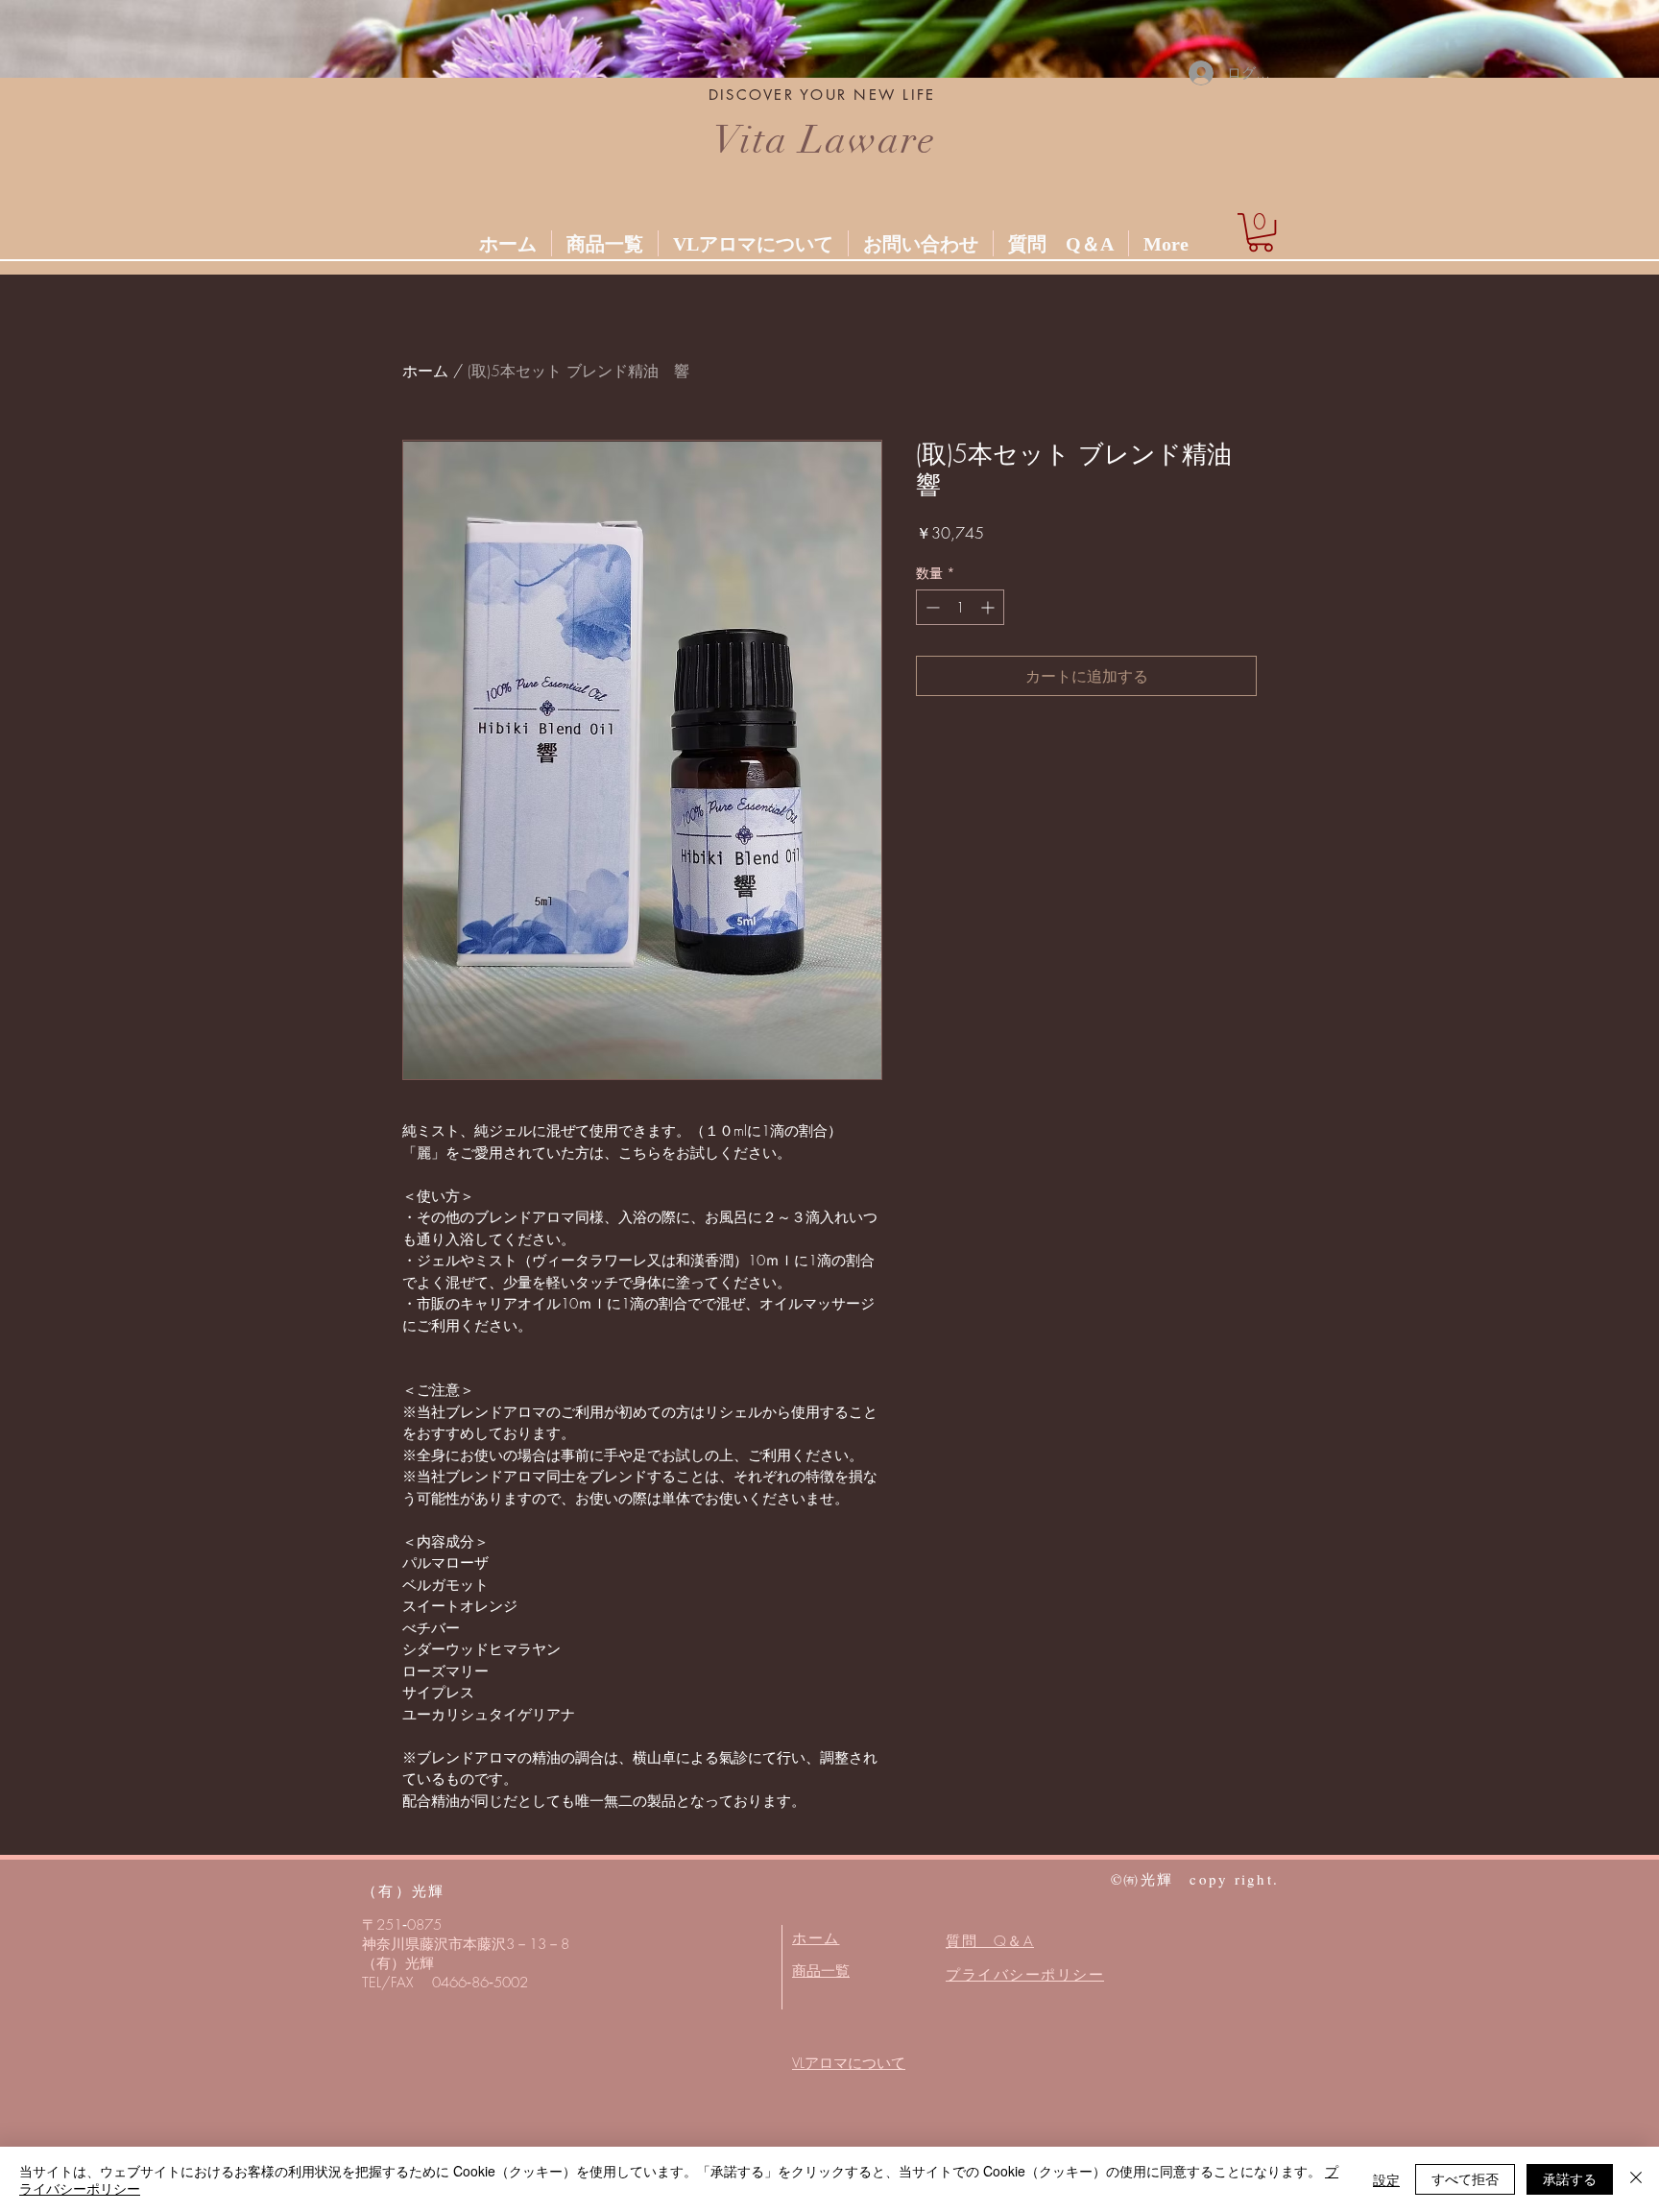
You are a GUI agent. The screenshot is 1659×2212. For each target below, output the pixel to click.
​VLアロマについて (849, 2063)
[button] (1261, 232)
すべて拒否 (1465, 2178)
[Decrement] (931, 607)
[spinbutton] (960, 607)
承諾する (1570, 2178)
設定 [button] (1386, 2179)
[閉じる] (1636, 2179)
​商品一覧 (821, 1971)
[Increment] (989, 607)
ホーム (425, 371)
